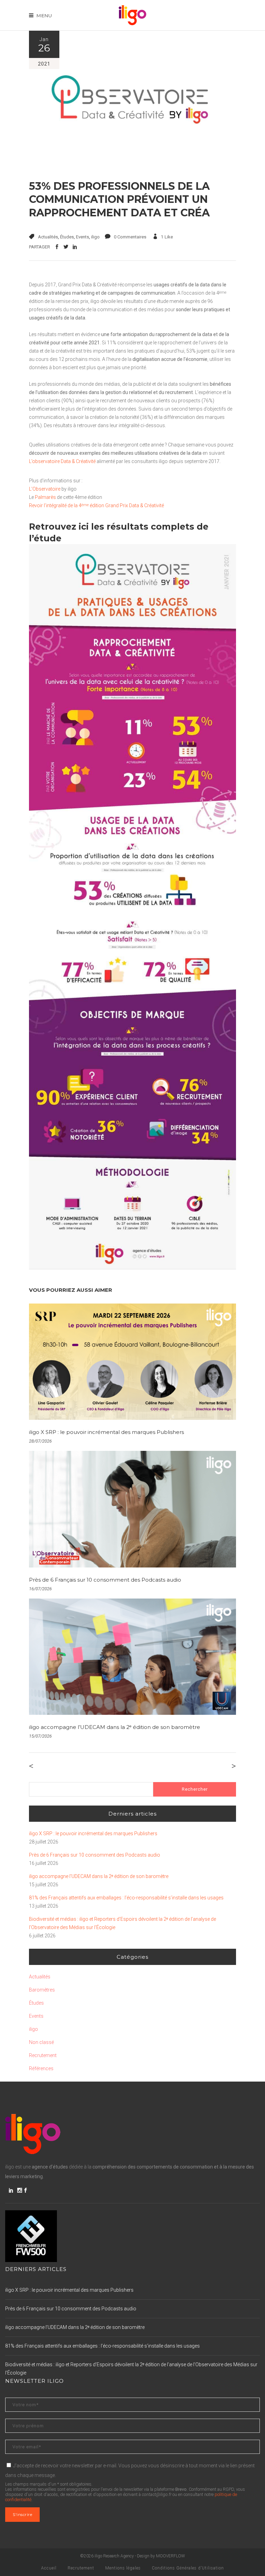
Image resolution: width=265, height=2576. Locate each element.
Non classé (41, 2042)
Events (82, 237)
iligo (95, 237)
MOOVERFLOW (170, 2556)
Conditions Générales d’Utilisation (188, 2568)
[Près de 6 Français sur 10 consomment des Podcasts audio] (132, 1509)
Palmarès (45, 497)
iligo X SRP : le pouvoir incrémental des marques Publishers (106, 1432)
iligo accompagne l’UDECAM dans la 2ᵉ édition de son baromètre (115, 1727)
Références (41, 2068)
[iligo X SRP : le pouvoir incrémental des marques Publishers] (132, 1362)
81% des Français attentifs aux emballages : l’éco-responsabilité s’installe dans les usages (126, 1898)
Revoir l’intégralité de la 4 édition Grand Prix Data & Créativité (96, 505)
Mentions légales (123, 2568)
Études (67, 237)
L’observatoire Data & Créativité (62, 461)
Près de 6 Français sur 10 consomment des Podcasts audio (105, 1580)
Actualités (48, 237)
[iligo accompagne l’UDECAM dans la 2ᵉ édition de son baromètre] (132, 1657)
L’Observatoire (45, 489)
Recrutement (43, 2055)
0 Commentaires (130, 237)
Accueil (49, 2568)
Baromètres (42, 1990)
